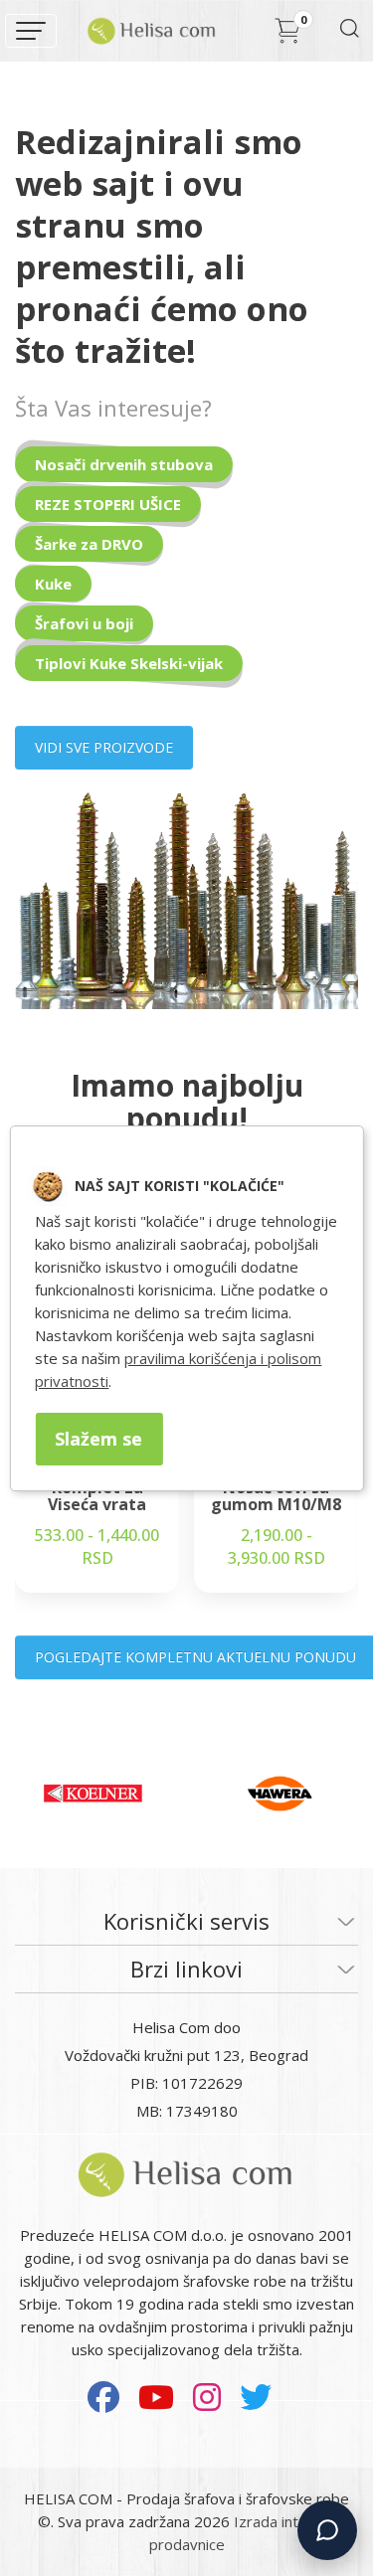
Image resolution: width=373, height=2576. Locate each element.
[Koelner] (93, 1794)
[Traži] (349, 34)
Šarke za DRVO (89, 544)
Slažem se (98, 1439)
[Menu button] (31, 31)
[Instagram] (207, 2397)
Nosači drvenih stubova (124, 464)
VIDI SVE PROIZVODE (104, 747)
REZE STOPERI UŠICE (108, 504)
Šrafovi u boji (84, 623)
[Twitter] (256, 2397)
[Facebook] (103, 2397)
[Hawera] (280, 1794)
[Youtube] (156, 2397)
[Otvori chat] (327, 2530)
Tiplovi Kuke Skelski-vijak (129, 663)
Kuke (53, 584)
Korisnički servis (186, 1921)
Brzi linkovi (186, 1969)
